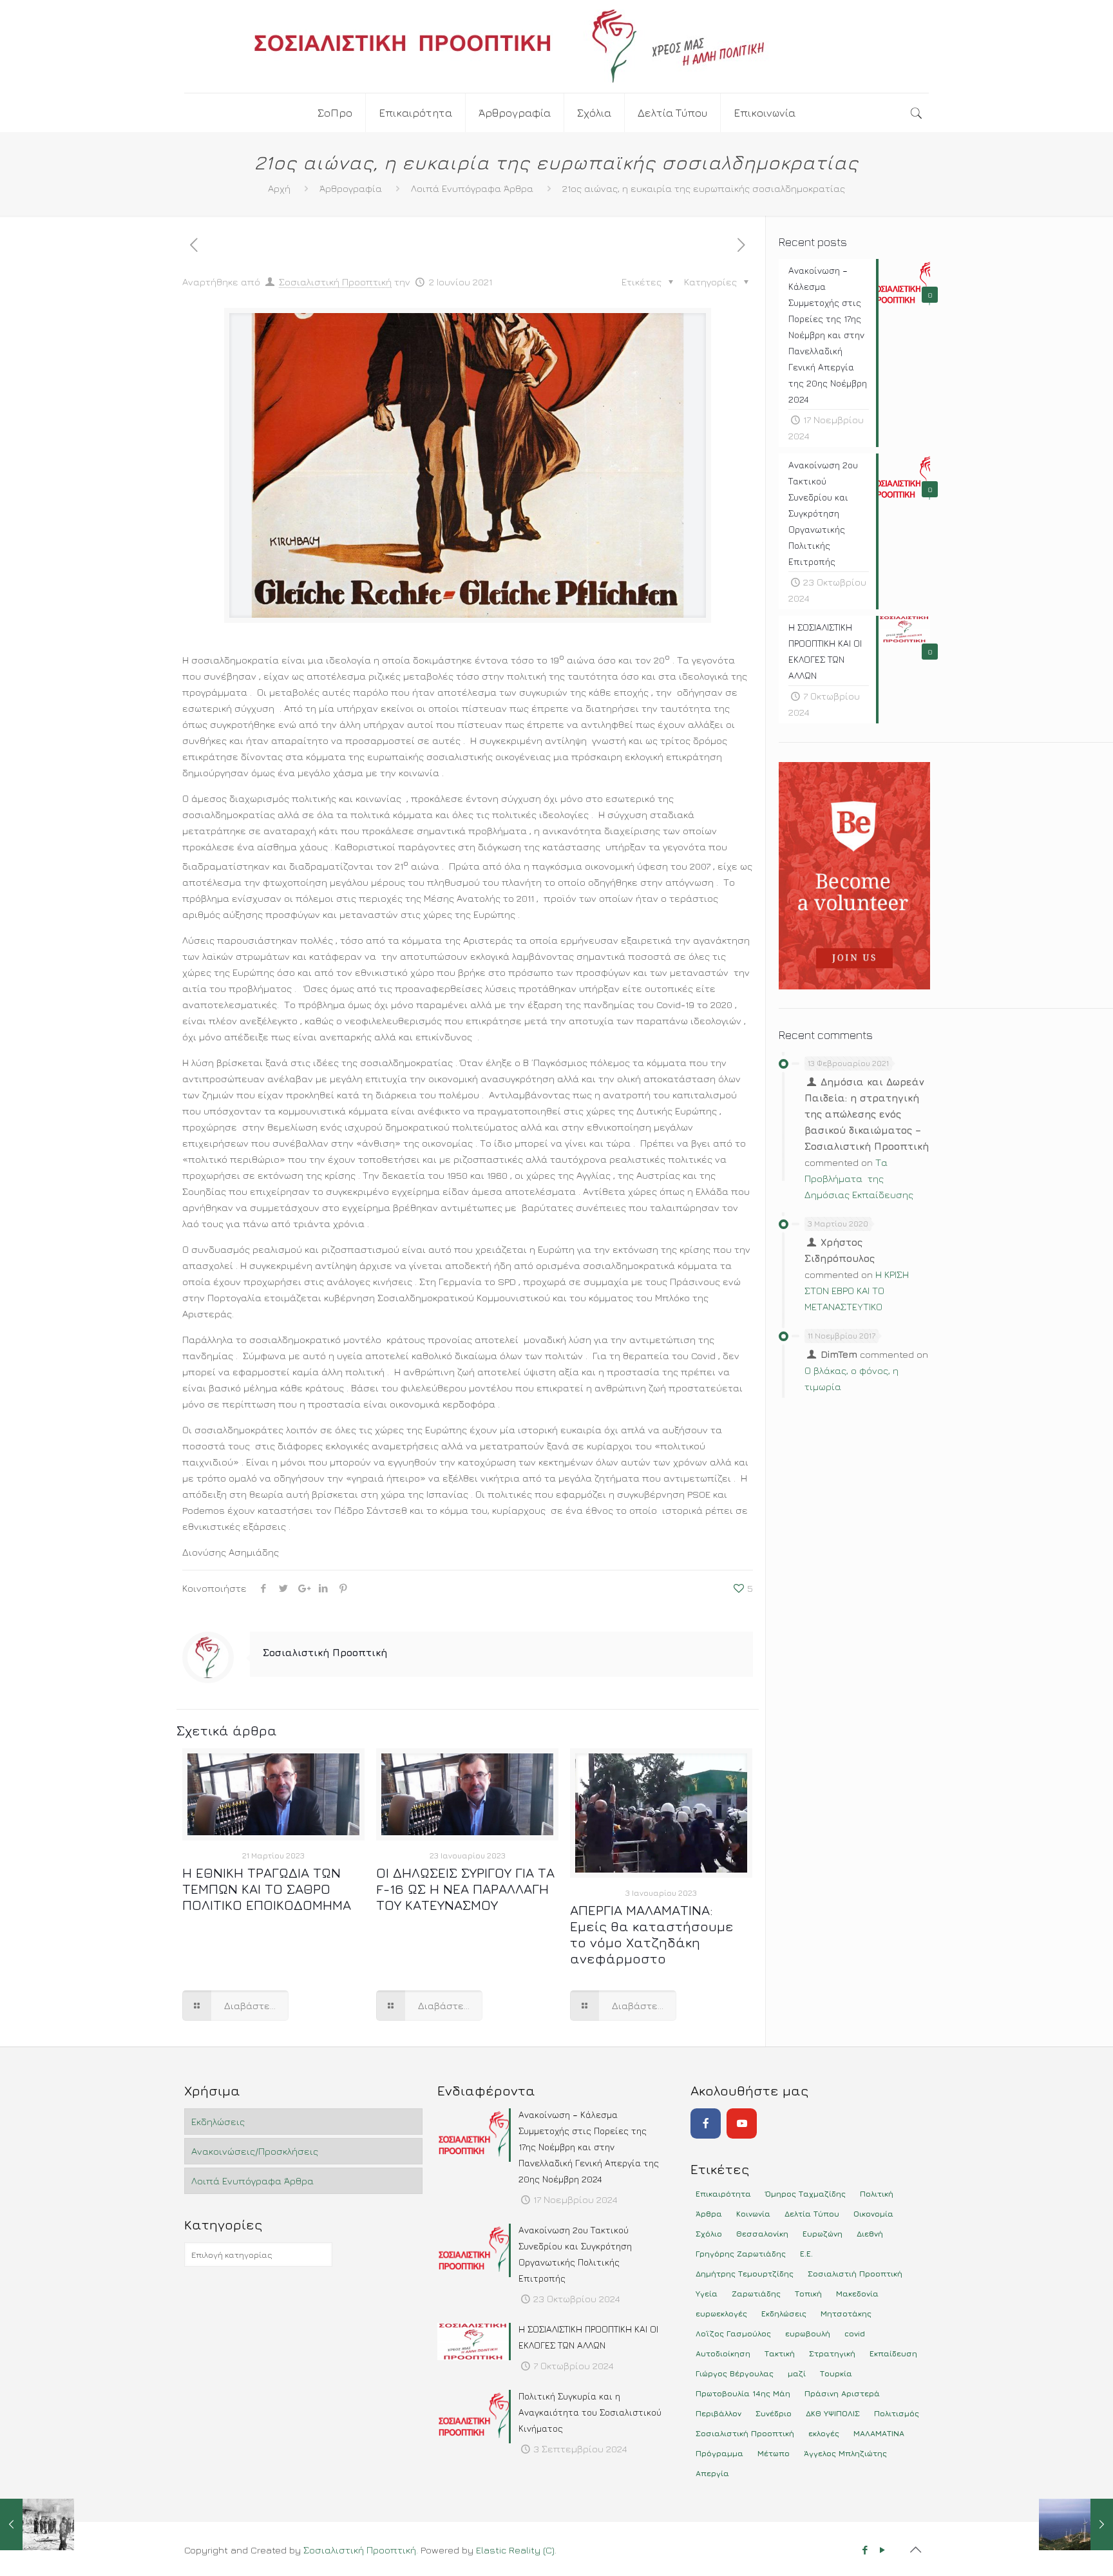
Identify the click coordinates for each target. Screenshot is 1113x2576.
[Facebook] (706, 2123)
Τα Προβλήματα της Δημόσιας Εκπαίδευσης (859, 1178)
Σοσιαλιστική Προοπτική (335, 282)
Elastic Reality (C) (515, 2550)
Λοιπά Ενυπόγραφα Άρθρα (472, 188)
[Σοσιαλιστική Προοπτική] (556, 46)
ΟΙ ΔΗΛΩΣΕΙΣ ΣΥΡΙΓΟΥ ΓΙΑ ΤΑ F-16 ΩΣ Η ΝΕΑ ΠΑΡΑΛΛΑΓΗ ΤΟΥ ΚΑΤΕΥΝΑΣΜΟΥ (465, 1889)
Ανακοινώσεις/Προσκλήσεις (255, 2151)
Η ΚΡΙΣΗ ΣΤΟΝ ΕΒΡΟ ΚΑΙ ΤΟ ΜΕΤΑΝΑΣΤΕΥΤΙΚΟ (857, 1291)
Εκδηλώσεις (218, 2122)
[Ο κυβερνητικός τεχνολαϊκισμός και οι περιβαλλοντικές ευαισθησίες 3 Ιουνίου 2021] (1076, 2524)
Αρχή (279, 188)
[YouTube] (742, 2123)
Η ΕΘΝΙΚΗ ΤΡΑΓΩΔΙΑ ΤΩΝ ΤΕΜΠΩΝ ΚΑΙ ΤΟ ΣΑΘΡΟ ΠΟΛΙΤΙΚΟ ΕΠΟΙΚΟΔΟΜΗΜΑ (267, 1889)
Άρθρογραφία (351, 188)
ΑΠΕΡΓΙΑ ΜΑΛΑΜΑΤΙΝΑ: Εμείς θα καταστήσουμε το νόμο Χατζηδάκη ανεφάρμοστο (652, 1934)
